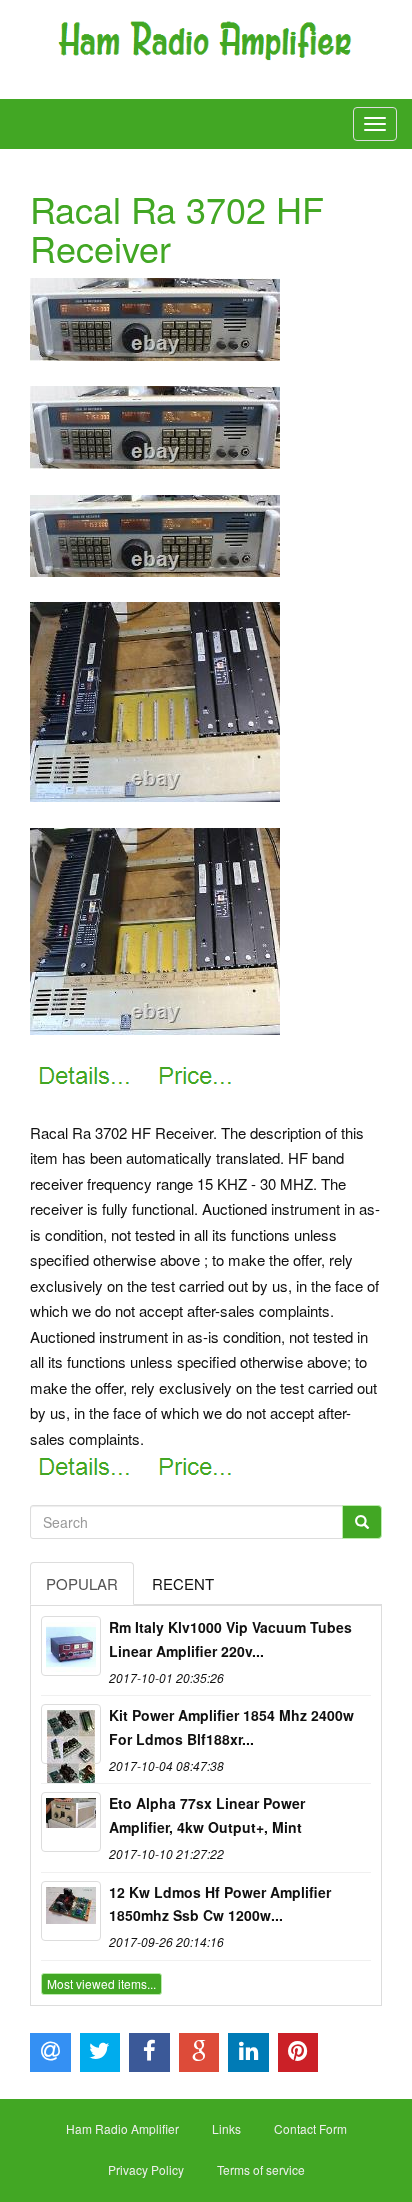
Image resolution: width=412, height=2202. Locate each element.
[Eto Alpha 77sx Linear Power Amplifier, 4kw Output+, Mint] (71, 1822)
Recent (183, 1583)
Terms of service (261, 2169)
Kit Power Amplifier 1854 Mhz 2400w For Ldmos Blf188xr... (231, 1727)
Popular (82, 1583)
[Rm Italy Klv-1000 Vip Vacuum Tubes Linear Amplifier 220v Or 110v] (71, 1646)
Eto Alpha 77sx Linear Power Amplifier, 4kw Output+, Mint (207, 1815)
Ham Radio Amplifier (122, 2128)
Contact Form (310, 2128)
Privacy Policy (146, 2169)
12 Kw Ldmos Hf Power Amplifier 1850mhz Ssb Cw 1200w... (220, 1904)
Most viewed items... (101, 1983)
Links (226, 2128)
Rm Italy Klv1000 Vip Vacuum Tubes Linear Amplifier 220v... (230, 1639)
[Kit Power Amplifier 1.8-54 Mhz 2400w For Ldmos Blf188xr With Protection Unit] (71, 1734)
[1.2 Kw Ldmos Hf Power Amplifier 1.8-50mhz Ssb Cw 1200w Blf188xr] (71, 1911)
